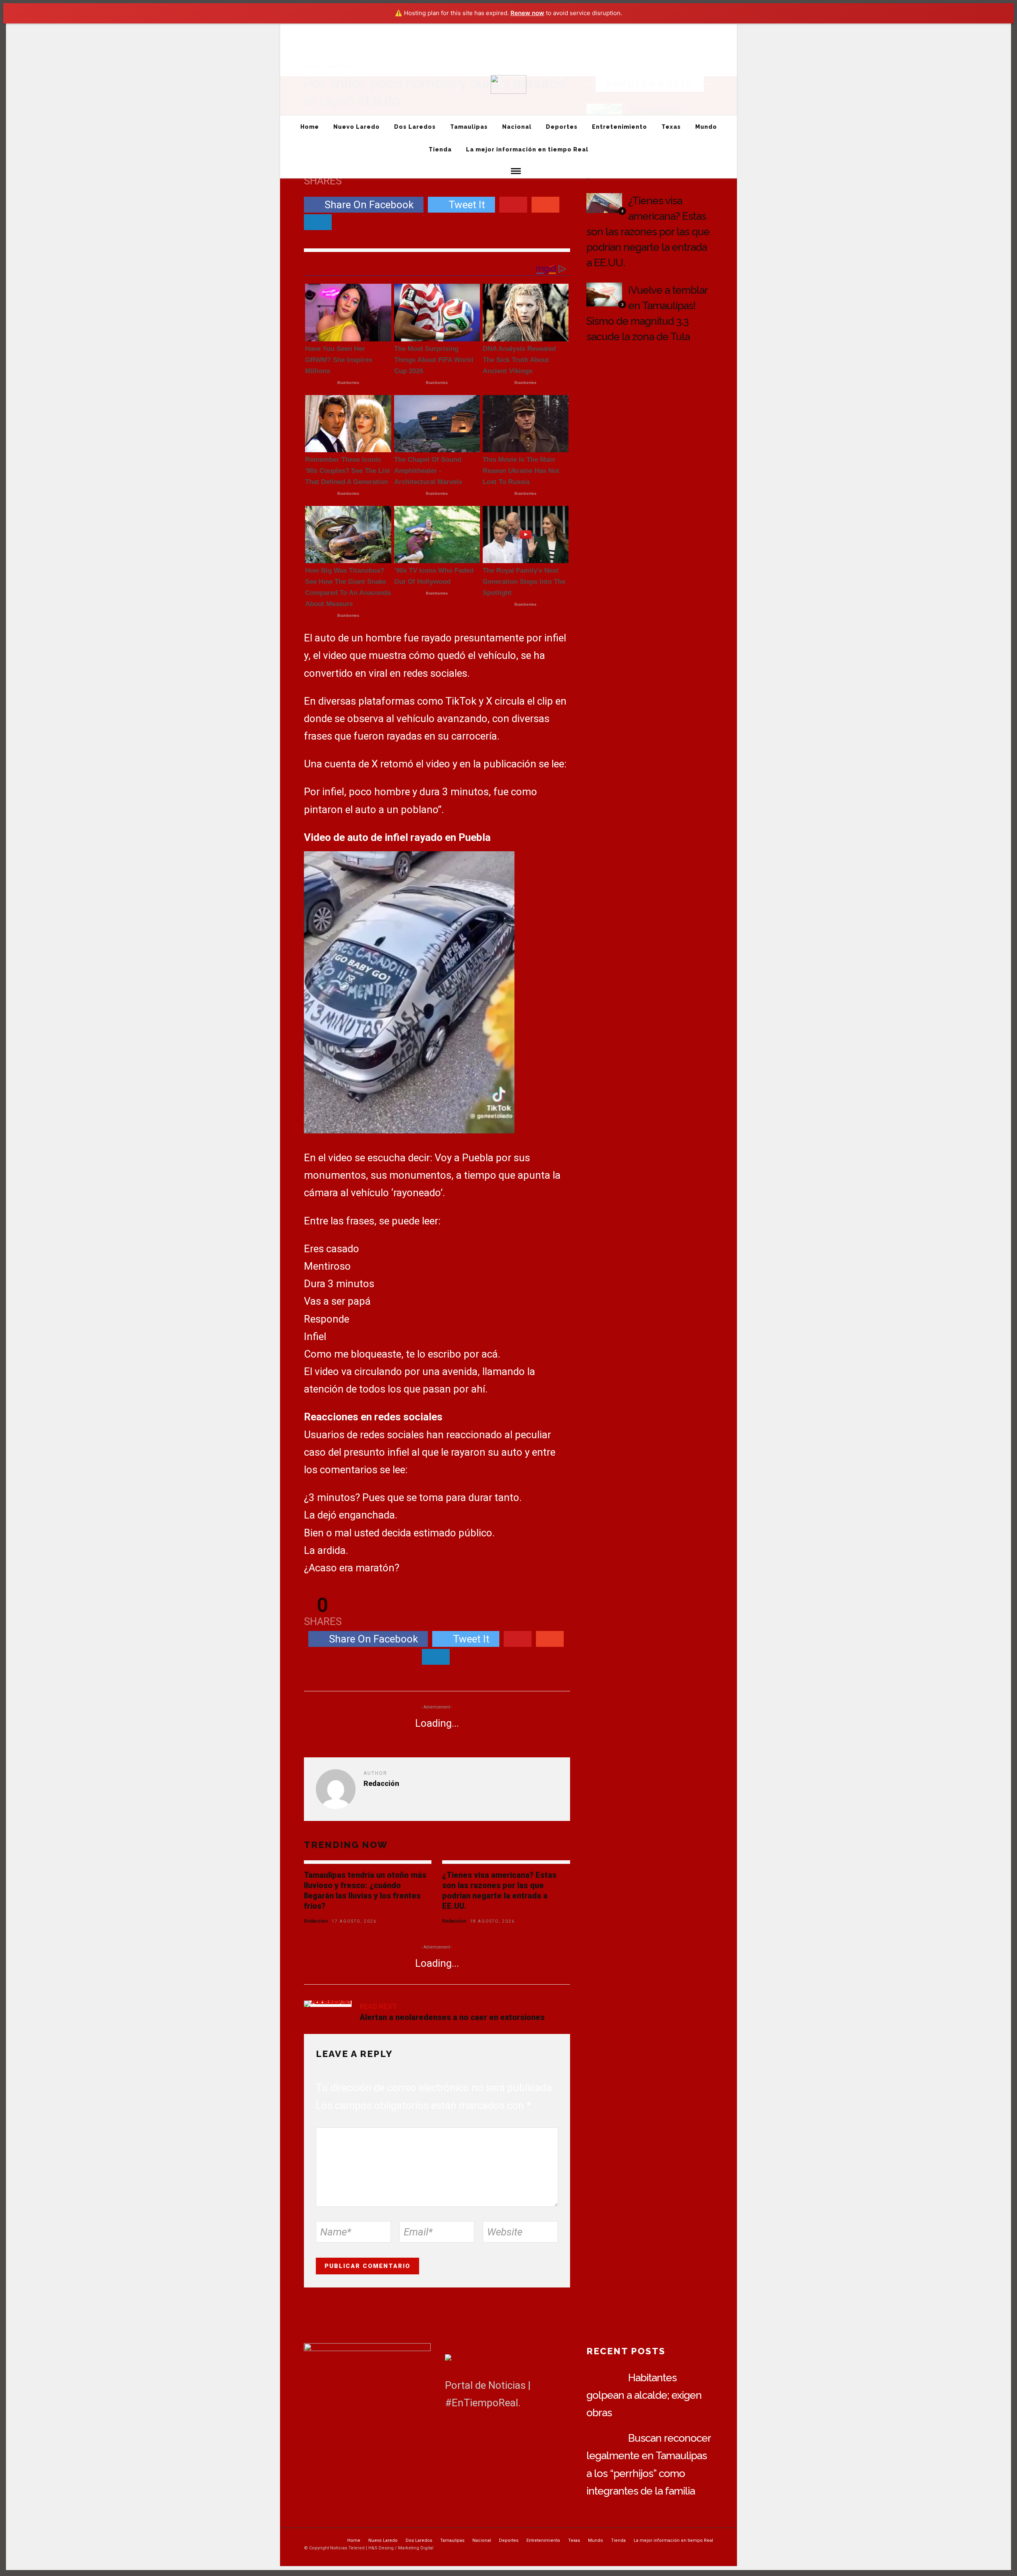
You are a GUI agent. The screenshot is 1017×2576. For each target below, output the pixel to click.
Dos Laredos (365, 30)
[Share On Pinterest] (513, 205)
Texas (537, 30)
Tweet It (467, 205)
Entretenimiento (503, 30)
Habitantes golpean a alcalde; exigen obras (644, 2395)
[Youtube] (715, 46)
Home (292, 30)
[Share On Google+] (545, 205)
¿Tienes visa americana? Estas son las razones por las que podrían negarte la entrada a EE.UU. (648, 232)
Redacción (316, 1921)
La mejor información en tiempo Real (645, 30)
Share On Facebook (369, 205)
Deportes (464, 30)
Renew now (527, 13)
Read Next (378, 2006)
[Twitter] (471, 2432)
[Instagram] (730, 46)
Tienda (587, 30)
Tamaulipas (402, 30)
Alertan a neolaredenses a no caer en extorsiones (452, 2017)
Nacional (434, 30)
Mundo (561, 30)
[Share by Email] (318, 222)
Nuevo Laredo (325, 30)
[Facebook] (453, 2432)
